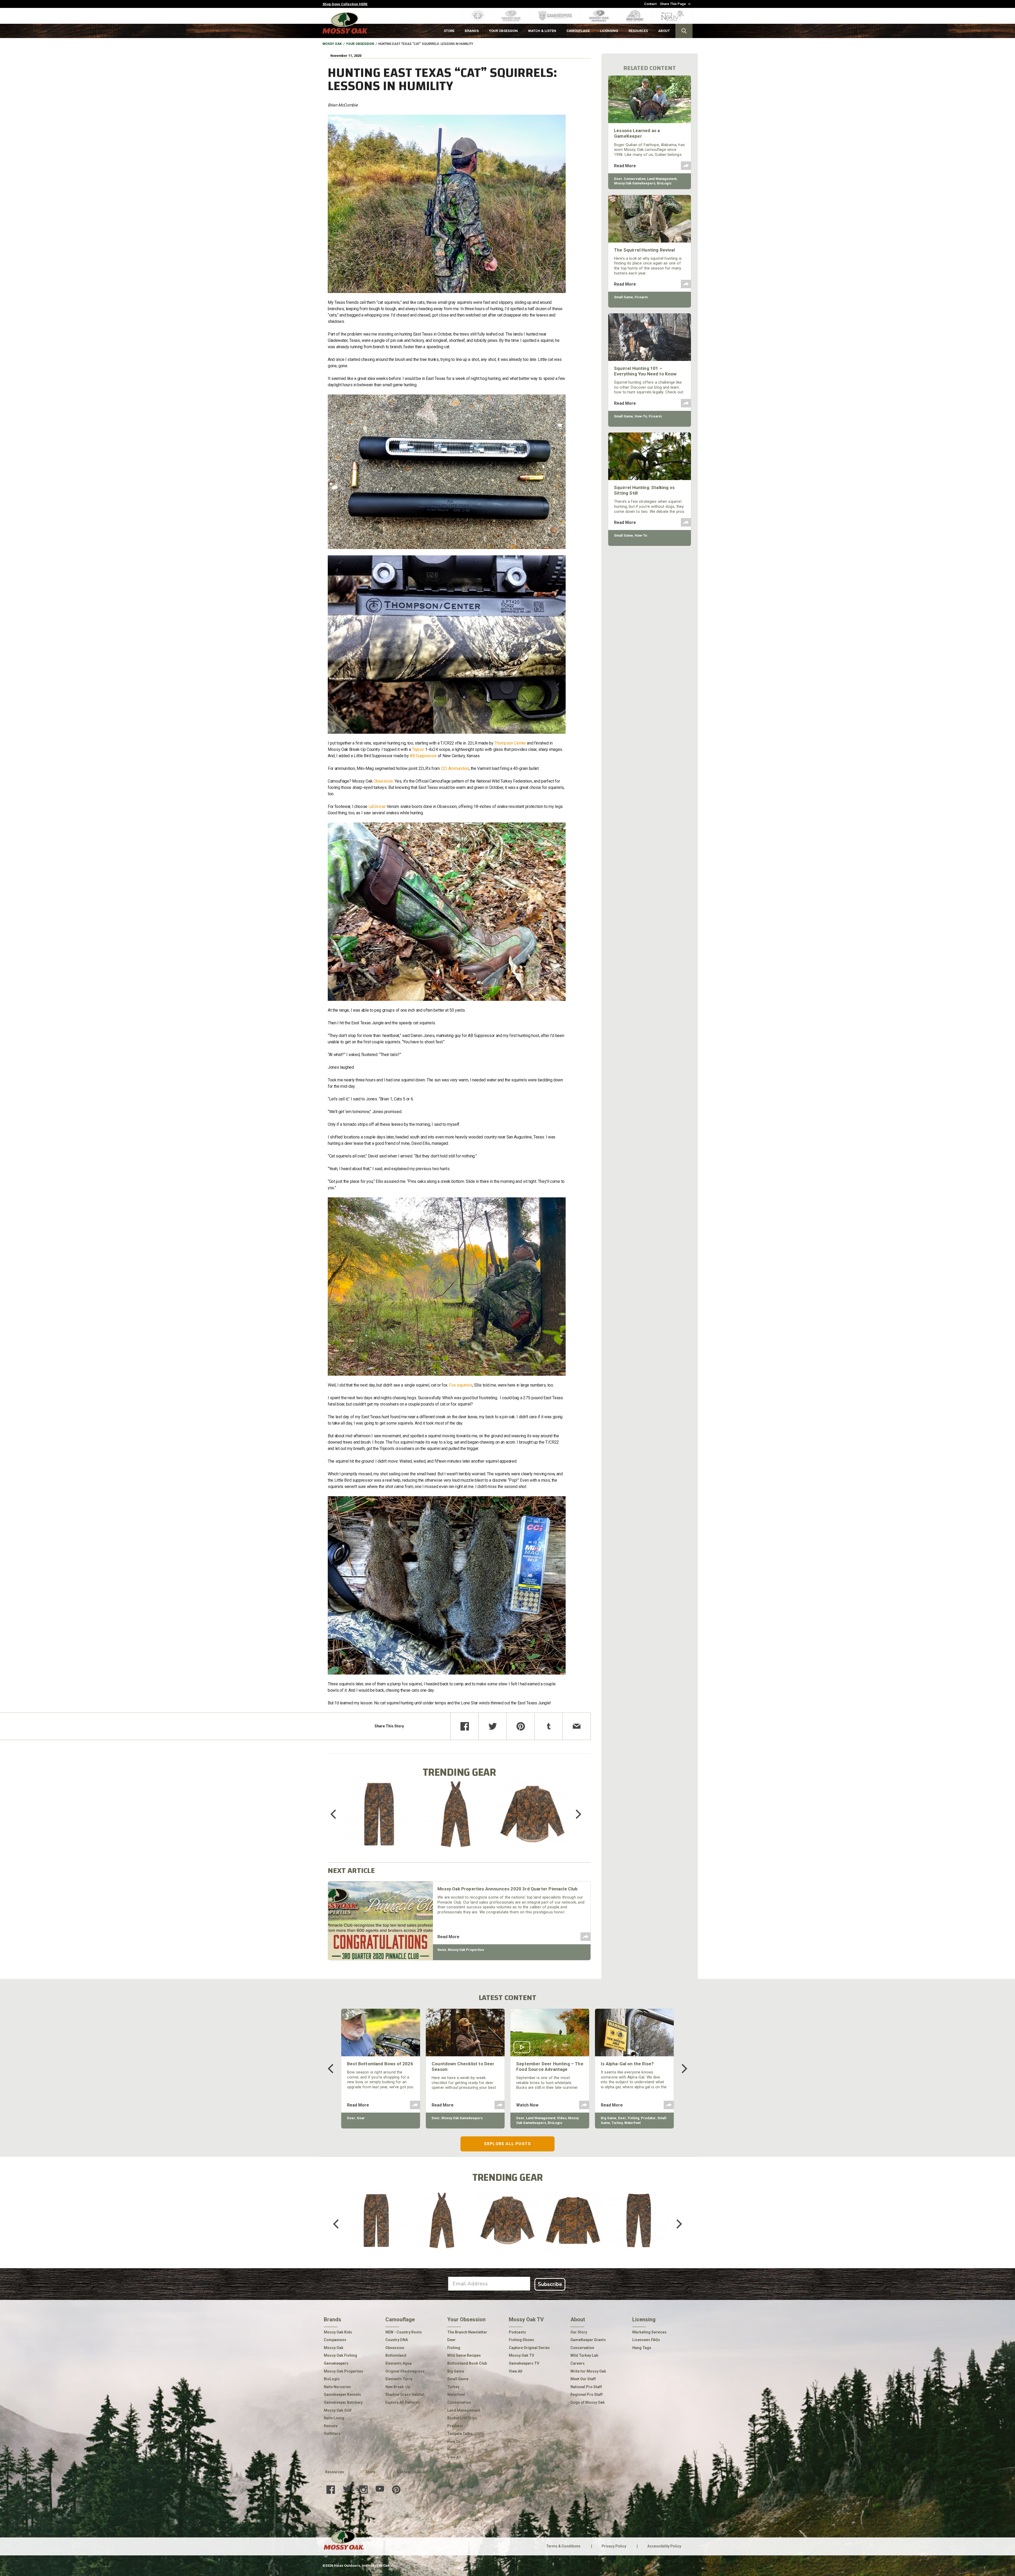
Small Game (624, 297)
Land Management (662, 179)
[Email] (577, 1726)
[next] (575, 1814)
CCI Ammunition (455, 768)
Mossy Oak (332, 44)
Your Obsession (360, 44)
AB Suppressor (423, 756)
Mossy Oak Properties (466, 1950)
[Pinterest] (521, 1726)
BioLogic (664, 183)
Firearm (641, 297)
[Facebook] (465, 1726)
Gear (361, 2118)
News (442, 1950)
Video (562, 2118)
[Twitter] (493, 1726)
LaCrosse (377, 806)
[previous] (337, 1814)
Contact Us (407, 2472)
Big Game (609, 2118)
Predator (648, 2118)
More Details (379, 1821)
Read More (448, 1937)
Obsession (383, 781)
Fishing (634, 2118)
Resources (335, 2472)
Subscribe (550, 2284)
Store (370, 2472)
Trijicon (418, 749)
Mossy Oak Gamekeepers (635, 183)
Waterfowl (633, 2123)
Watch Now (527, 2105)
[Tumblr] (549, 1726)
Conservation (635, 179)
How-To (641, 416)
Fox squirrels (461, 1385)
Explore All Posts (508, 2144)
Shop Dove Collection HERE (345, 4)
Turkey (617, 2123)
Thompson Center (510, 743)
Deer (618, 179)
